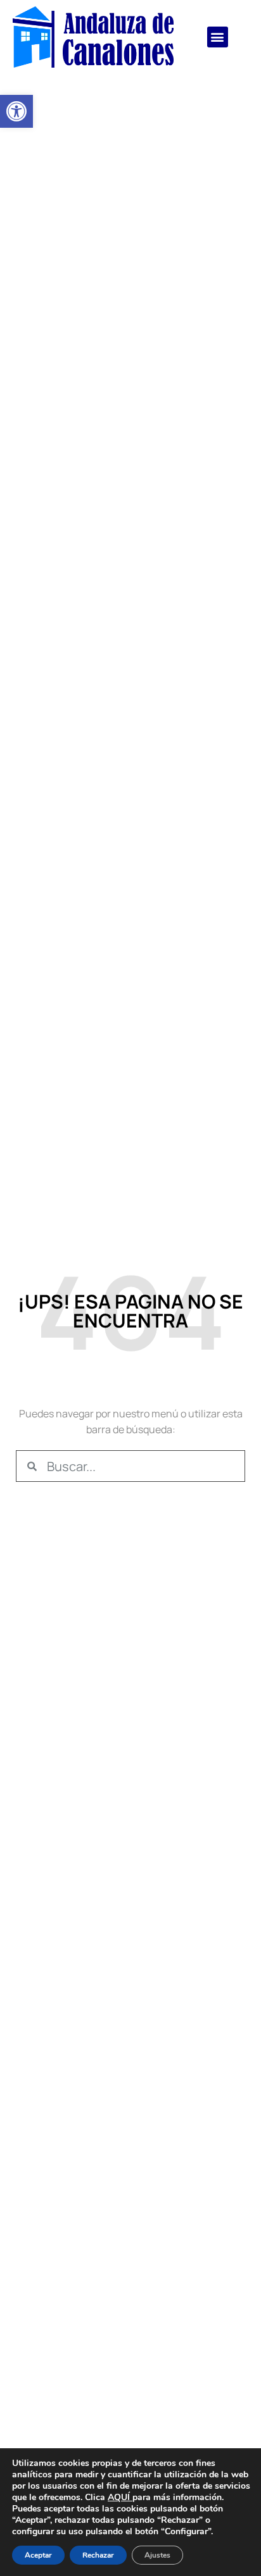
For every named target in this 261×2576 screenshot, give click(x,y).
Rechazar (98, 2555)
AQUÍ (119, 2497)
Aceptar (38, 2555)
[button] (16, 111)
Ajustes (157, 2555)
